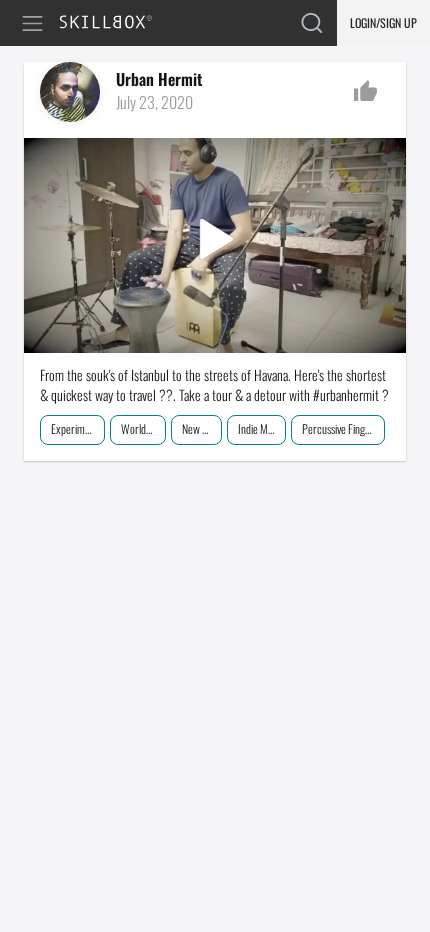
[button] (215, 245)
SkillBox (114, 23)
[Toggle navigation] (36, 23)
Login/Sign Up (383, 22)
